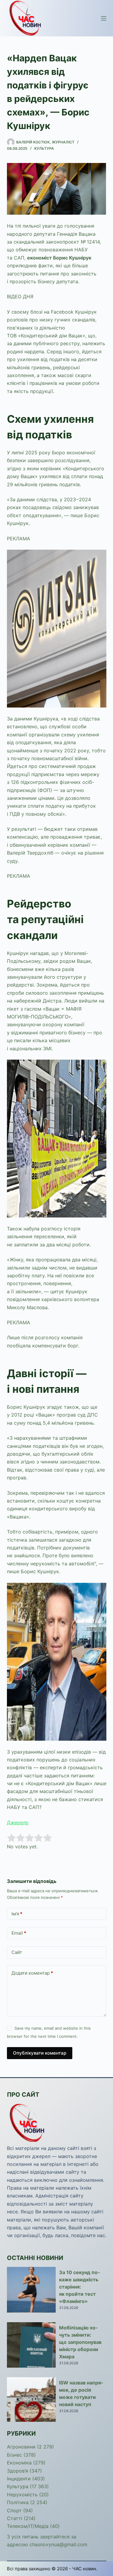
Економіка (19, 2463)
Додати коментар (32, 1973)
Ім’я (17, 1914)
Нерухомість (22, 2495)
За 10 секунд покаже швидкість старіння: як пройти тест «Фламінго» (79, 2287)
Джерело (18, 1822)
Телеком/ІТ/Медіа (28, 2526)
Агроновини (21, 2447)
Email (19, 1933)
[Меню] (104, 18)
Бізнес (14, 2455)
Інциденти (19, 2479)
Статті (15, 2518)
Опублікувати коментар (40, 2053)
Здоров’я (17, 2471)
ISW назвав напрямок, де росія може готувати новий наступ (81, 2393)
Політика (18, 2502)
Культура (44, 148)
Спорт (14, 2510)
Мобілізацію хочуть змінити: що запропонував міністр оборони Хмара (80, 2342)
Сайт (17, 1952)
